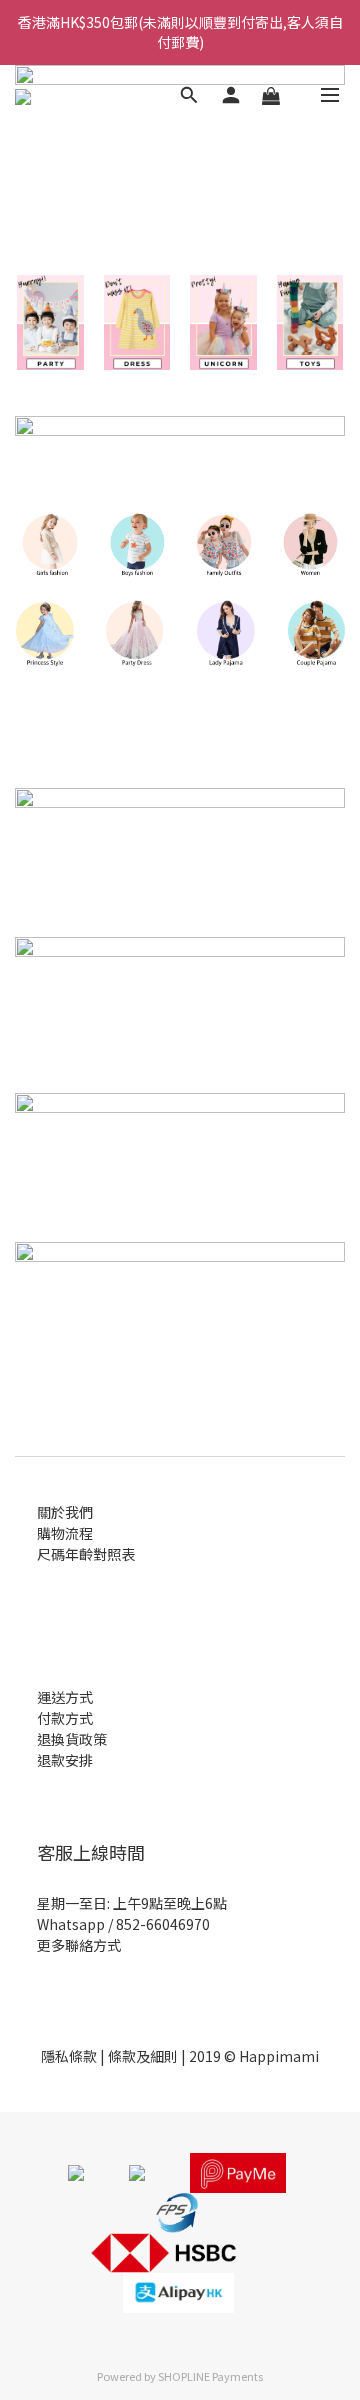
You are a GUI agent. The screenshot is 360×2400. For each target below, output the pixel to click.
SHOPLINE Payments (210, 2376)
